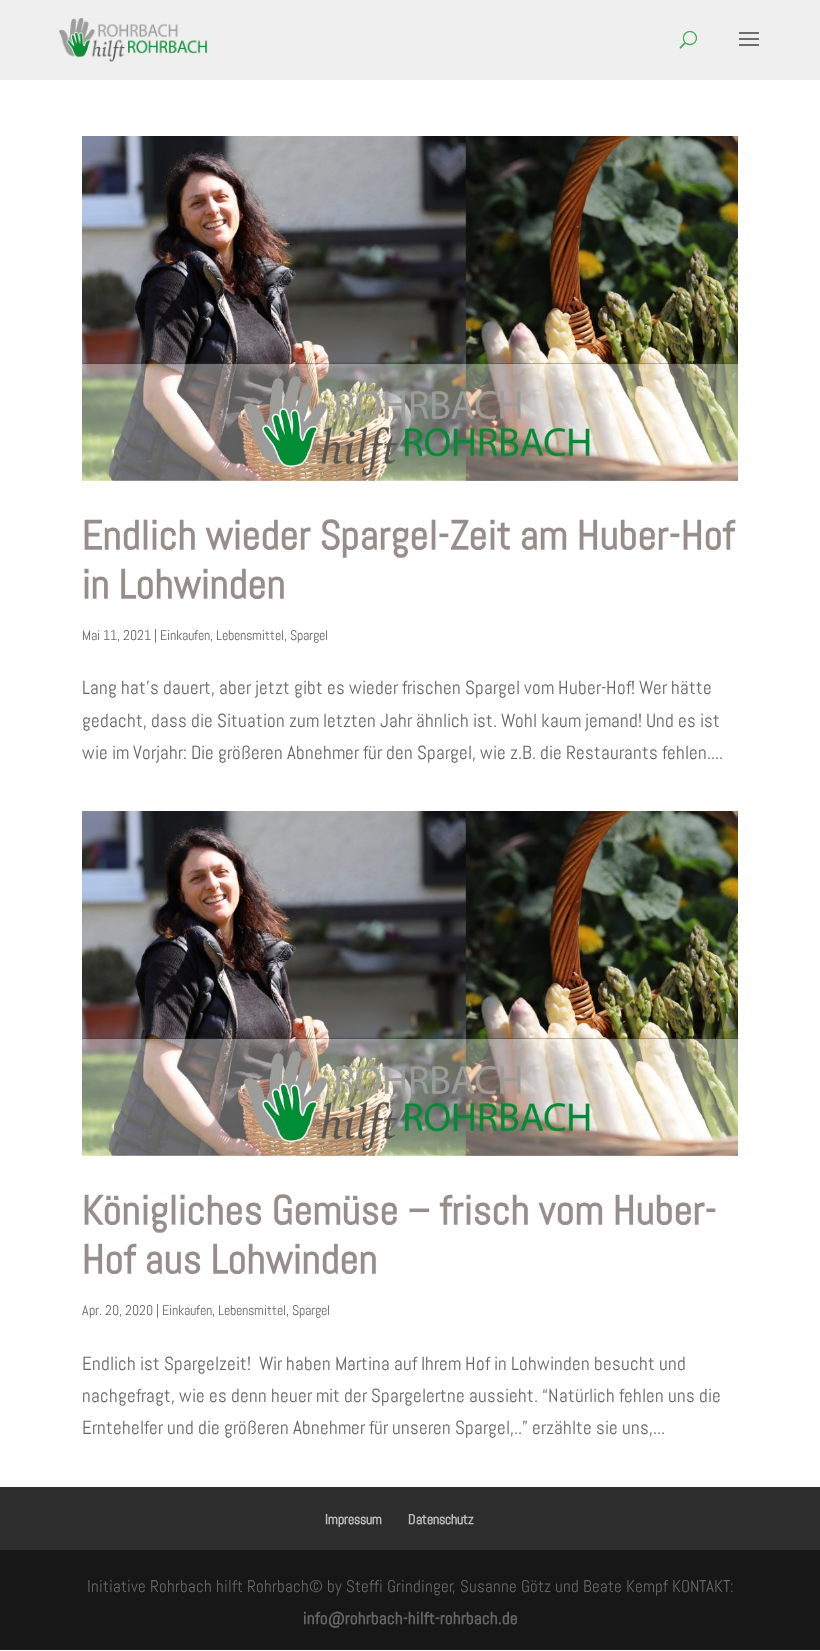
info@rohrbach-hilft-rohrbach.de (410, 1618)
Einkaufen (185, 635)
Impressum (353, 1519)
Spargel (309, 635)
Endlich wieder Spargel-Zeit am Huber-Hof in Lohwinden (408, 559)
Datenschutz (441, 1519)
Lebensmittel (250, 635)
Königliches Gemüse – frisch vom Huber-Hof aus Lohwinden (399, 1234)
